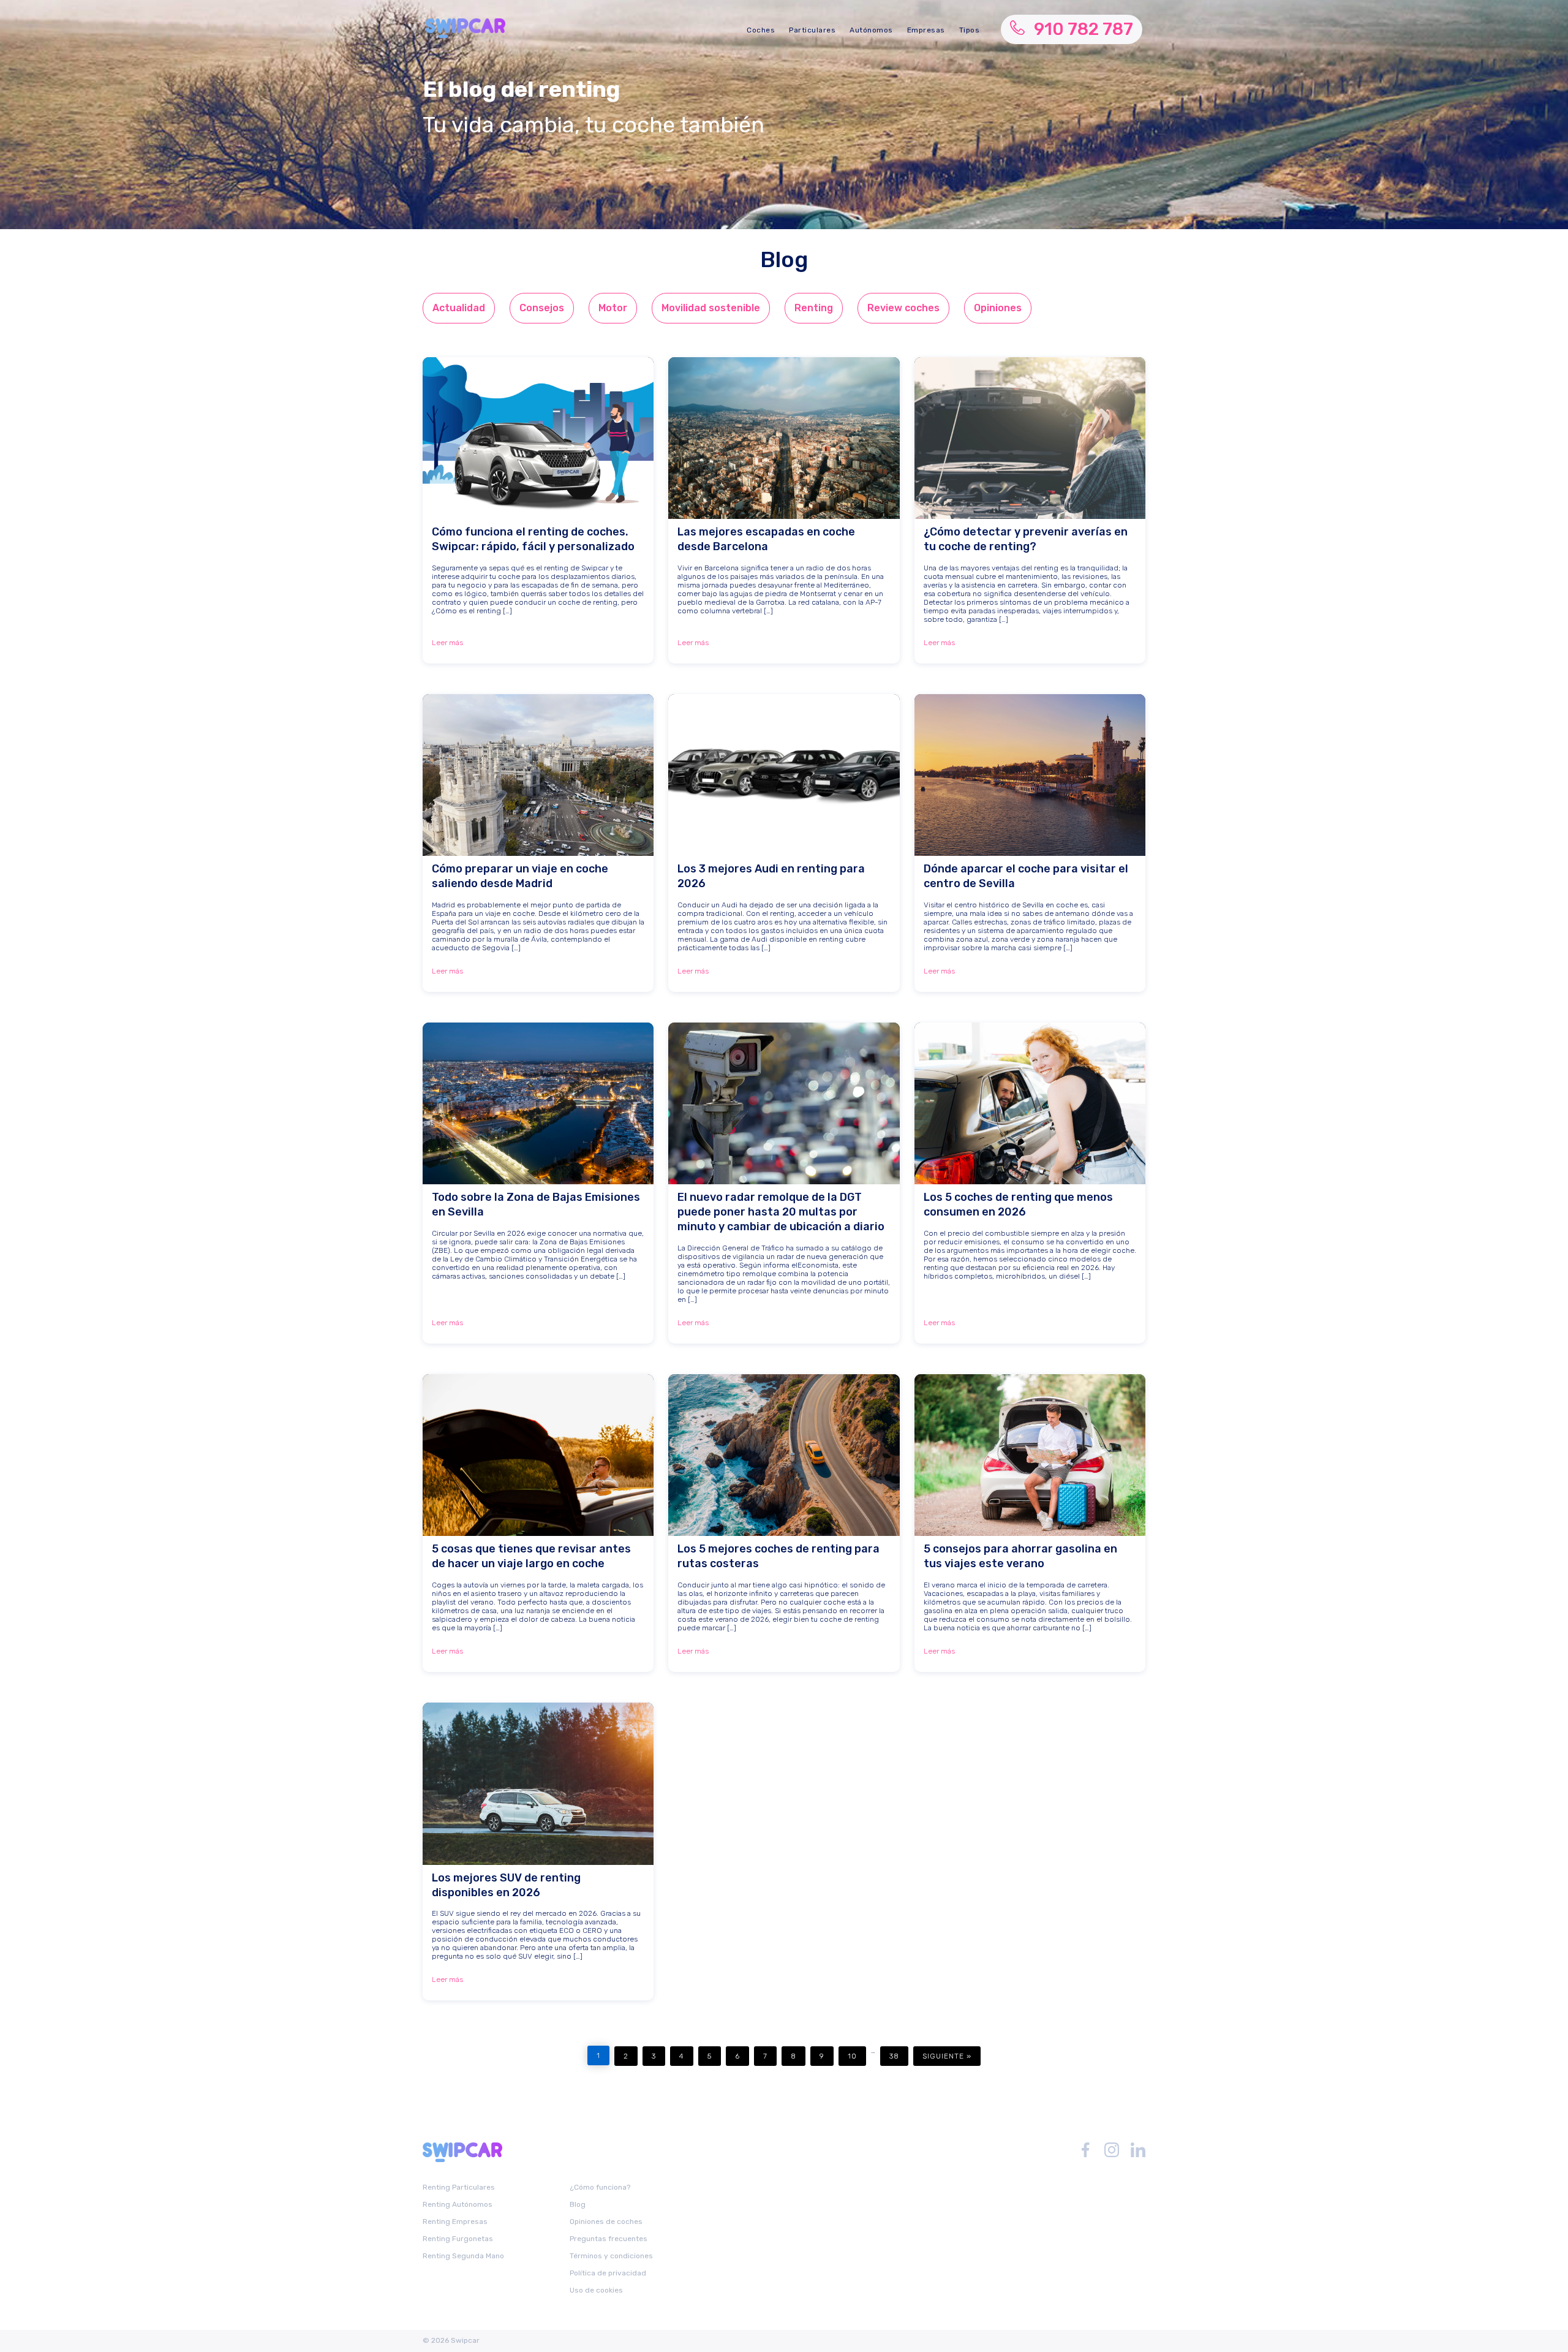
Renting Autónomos (458, 2204)
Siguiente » (947, 2056)
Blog (578, 2204)
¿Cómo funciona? (600, 2187)
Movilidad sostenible (711, 308)
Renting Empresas (455, 2222)
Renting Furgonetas (458, 2239)
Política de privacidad (608, 2273)
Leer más (447, 643)
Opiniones (998, 308)
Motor (613, 308)
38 (894, 2056)
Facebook (1085, 2150)
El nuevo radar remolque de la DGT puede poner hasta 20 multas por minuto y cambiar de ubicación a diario (781, 1212)
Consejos (542, 308)
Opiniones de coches (606, 2222)
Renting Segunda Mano (463, 2256)
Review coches (903, 308)
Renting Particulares (459, 2187)
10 (852, 2056)
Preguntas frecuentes (609, 2239)
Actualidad (459, 308)
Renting (814, 308)
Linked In (1138, 2150)
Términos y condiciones (611, 2256)
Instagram (1112, 2150)
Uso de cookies (596, 2290)
